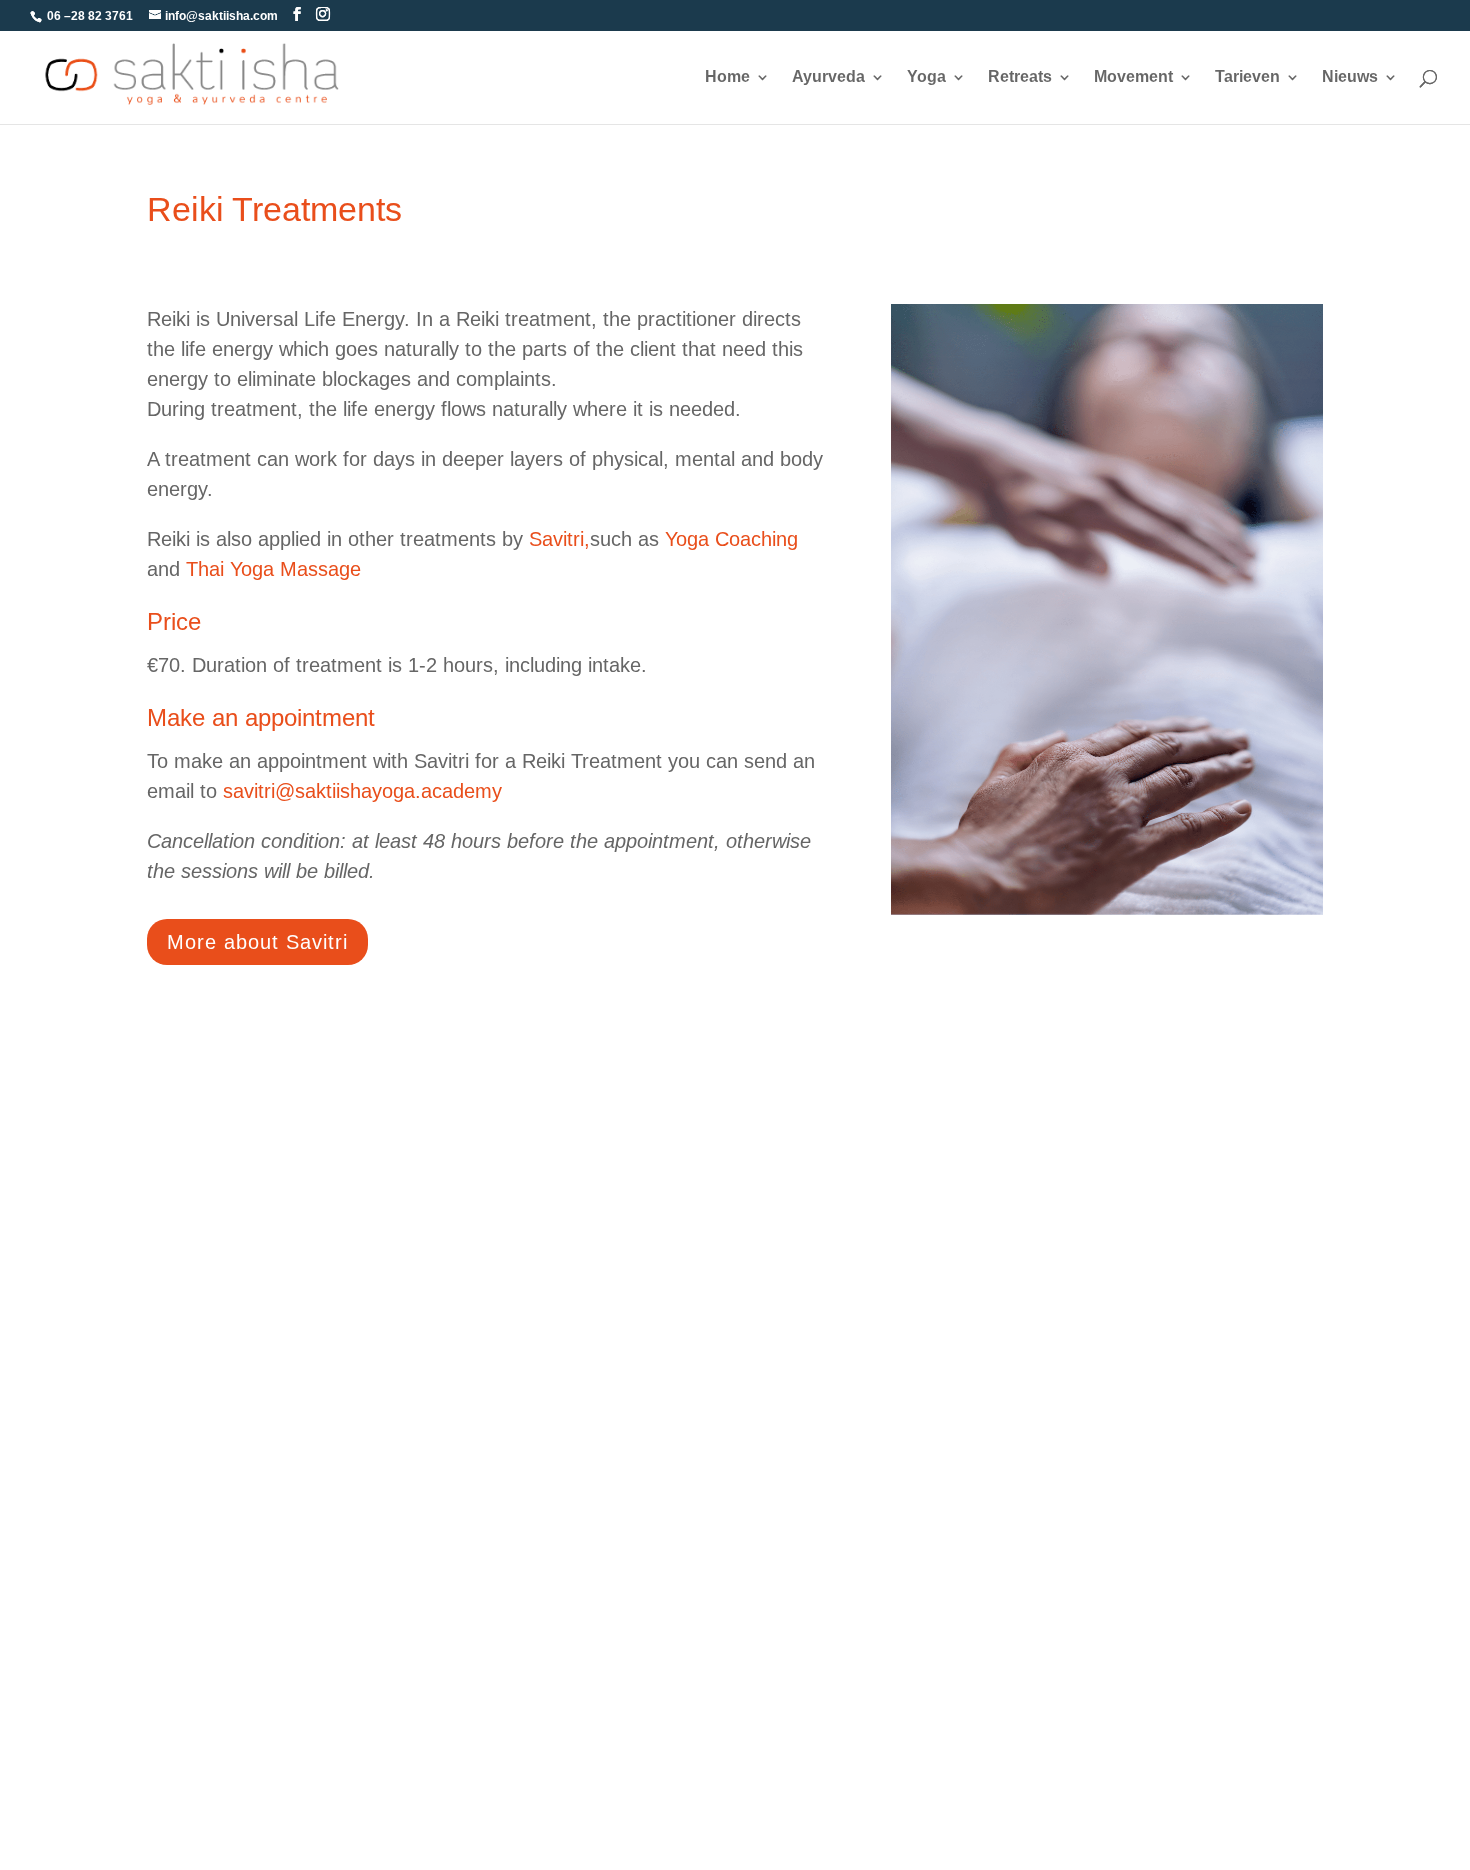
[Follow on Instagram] (1123, 1098)
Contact (174, 1601)
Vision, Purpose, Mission (855, 1531)
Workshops (497, 1460)
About (788, 1460)
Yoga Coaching (731, 539)
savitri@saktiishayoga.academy (362, 791)
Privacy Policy (197, 1636)
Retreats (1020, 77)
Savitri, (559, 539)
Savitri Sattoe (814, 1495)
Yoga (926, 77)
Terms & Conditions (216, 1460)
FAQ (163, 1495)
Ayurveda (828, 77)
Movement (1133, 77)
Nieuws (1350, 77)
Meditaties (493, 1601)
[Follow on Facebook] (1031, 1098)
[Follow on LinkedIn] (1077, 1098)
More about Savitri (257, 942)
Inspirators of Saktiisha (1157, 1460)
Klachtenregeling (827, 1601)
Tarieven (1247, 77)
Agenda (175, 1566)
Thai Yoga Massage (273, 569)
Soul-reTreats (505, 1566)
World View (808, 1566)
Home (727, 77)
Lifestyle (486, 1495)
